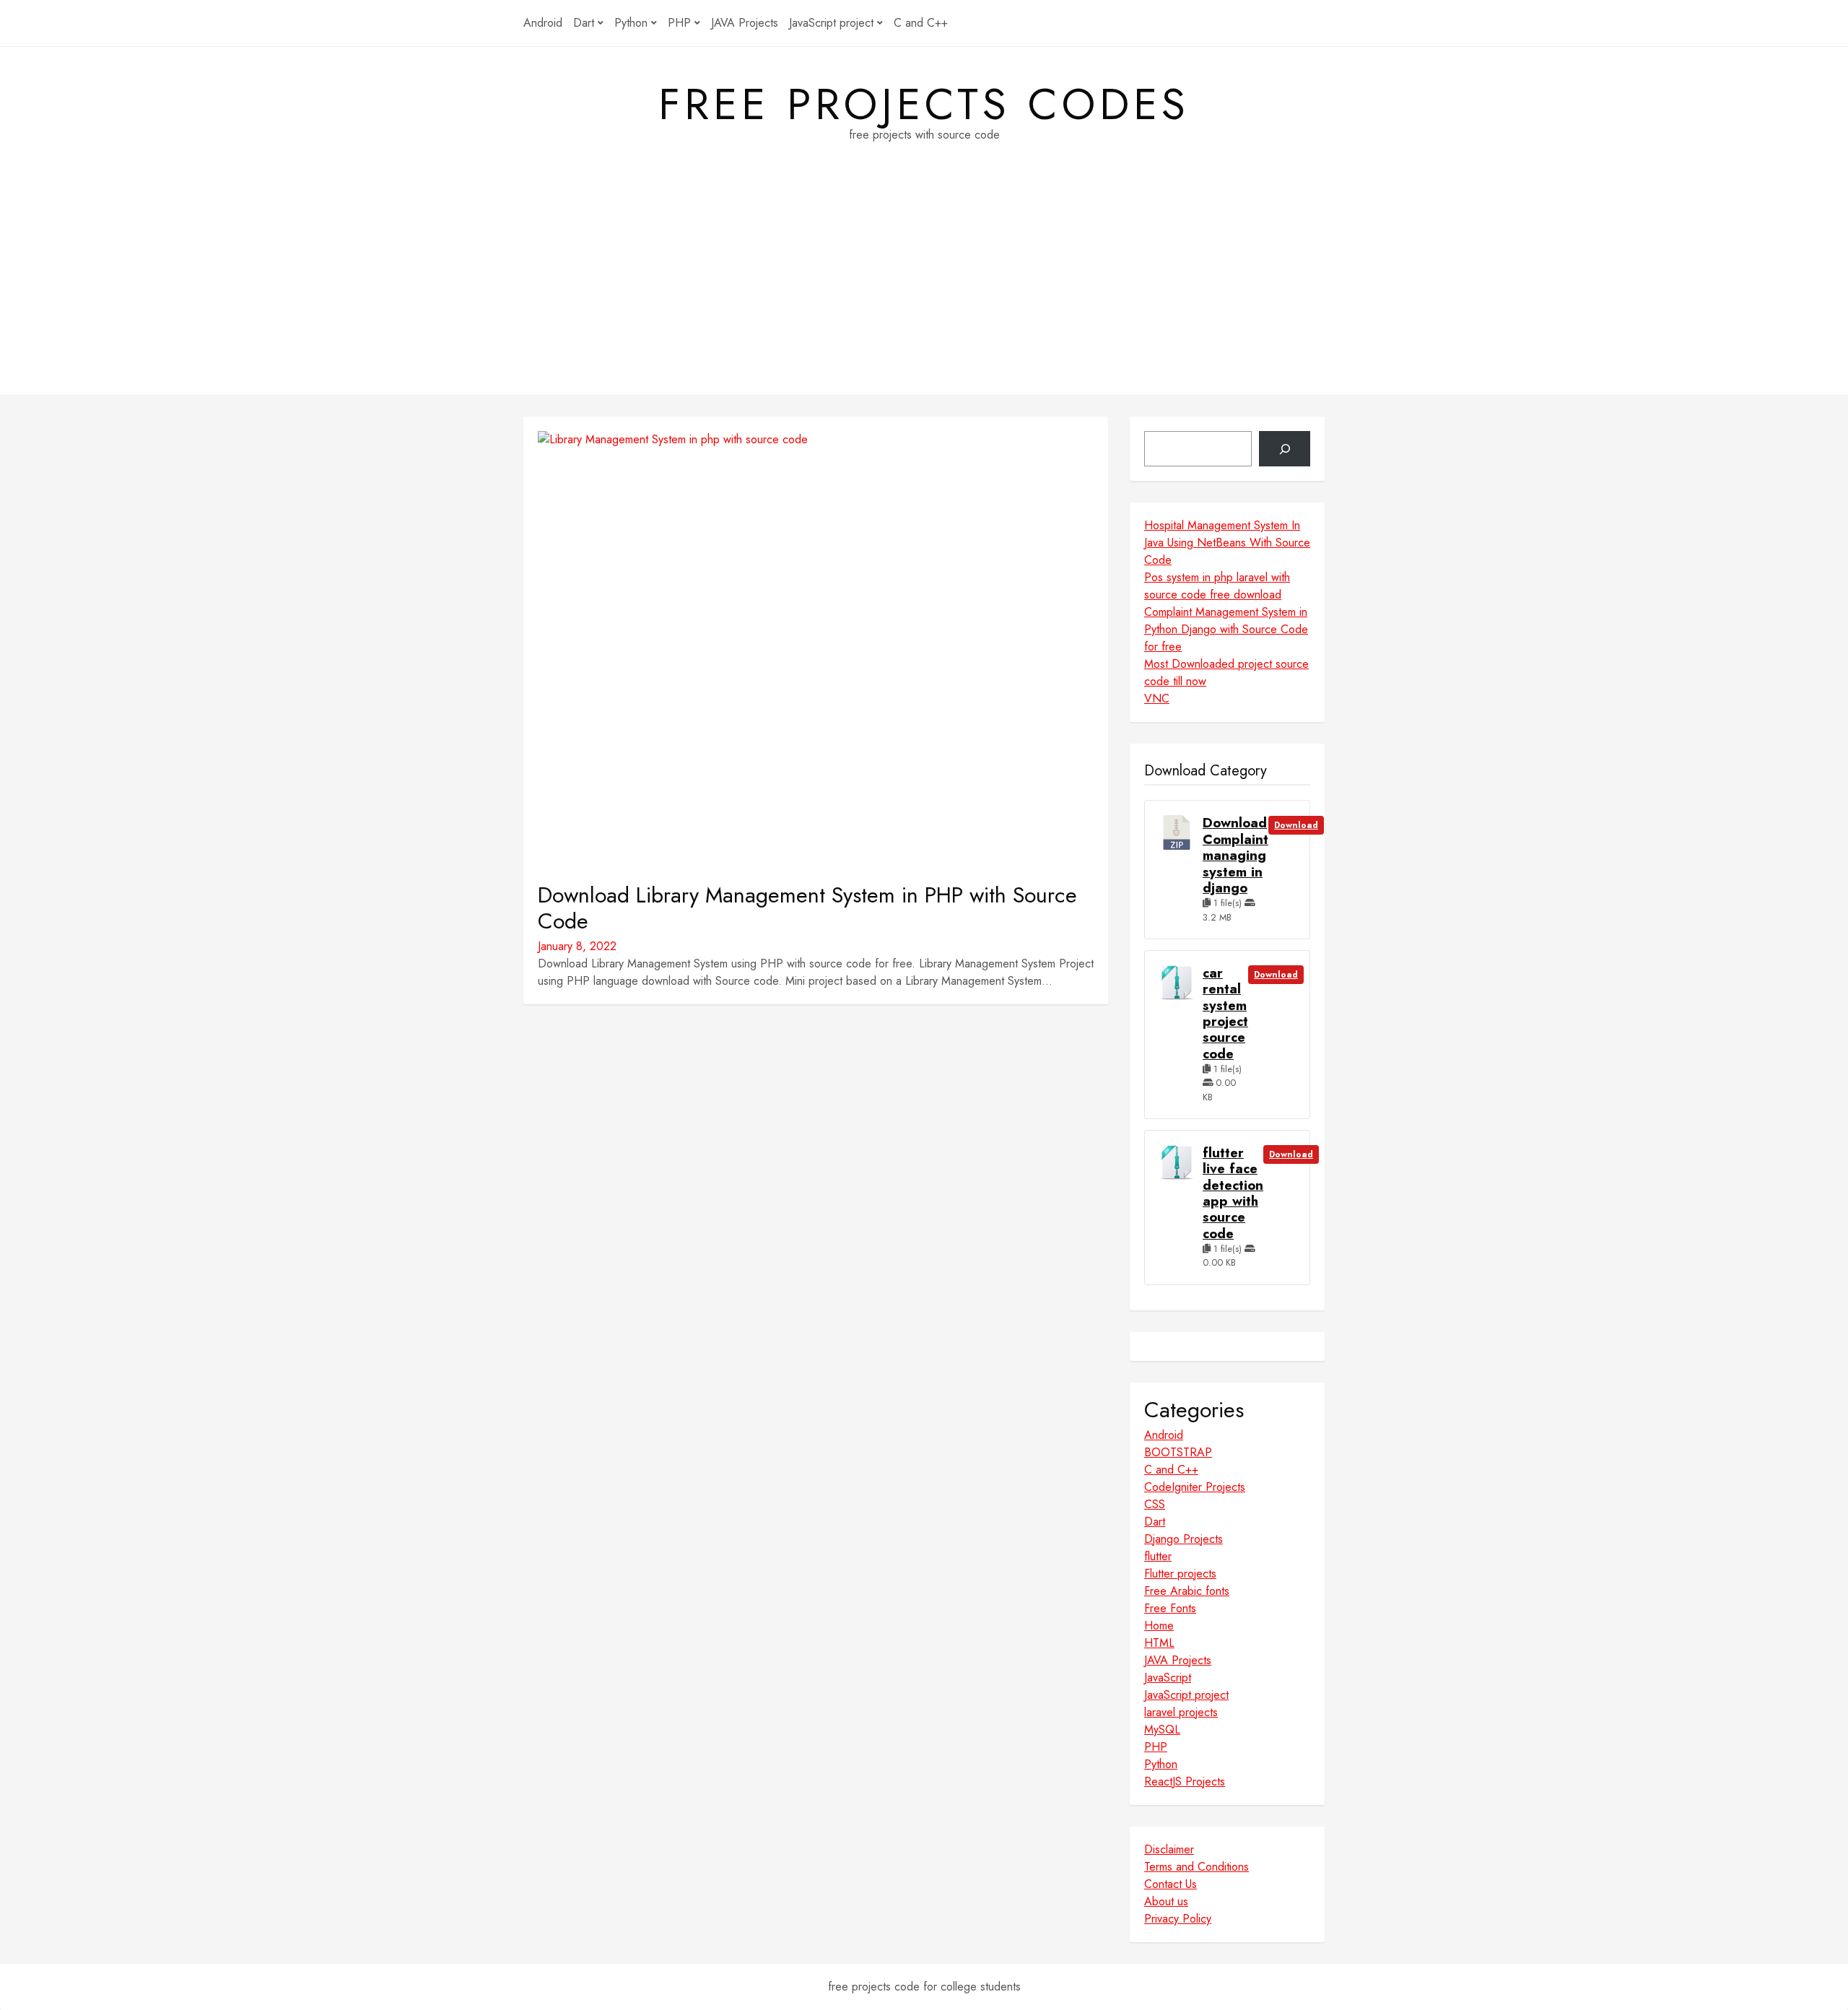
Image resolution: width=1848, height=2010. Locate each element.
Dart (584, 23)
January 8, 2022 (577, 946)
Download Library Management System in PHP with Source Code (807, 908)
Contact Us (1171, 1884)
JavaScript (1168, 1678)
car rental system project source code (1225, 1014)
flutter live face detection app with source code (1233, 1193)
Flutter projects (1180, 1574)
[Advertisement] (924, 294)
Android (543, 23)
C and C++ (921, 23)
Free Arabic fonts (1187, 1591)
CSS (1155, 1504)
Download (1296, 825)
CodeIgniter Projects (1195, 1487)
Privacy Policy (1178, 1919)
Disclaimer (1169, 1849)
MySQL (1162, 1730)
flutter (1158, 1556)
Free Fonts (1170, 1608)
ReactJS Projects (1185, 1781)
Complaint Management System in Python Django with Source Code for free (1226, 629)
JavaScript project (831, 23)
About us (1166, 1901)
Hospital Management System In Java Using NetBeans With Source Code (1227, 543)
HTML (1159, 1643)
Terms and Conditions (1197, 1867)
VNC (1157, 699)
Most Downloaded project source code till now (1226, 673)
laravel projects (1181, 1712)
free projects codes (924, 105)
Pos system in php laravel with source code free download (1217, 586)
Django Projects (1184, 1539)
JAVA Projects (745, 23)
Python (631, 23)
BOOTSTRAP (1178, 1452)
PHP (679, 23)
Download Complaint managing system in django (1235, 856)
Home (1159, 1626)
